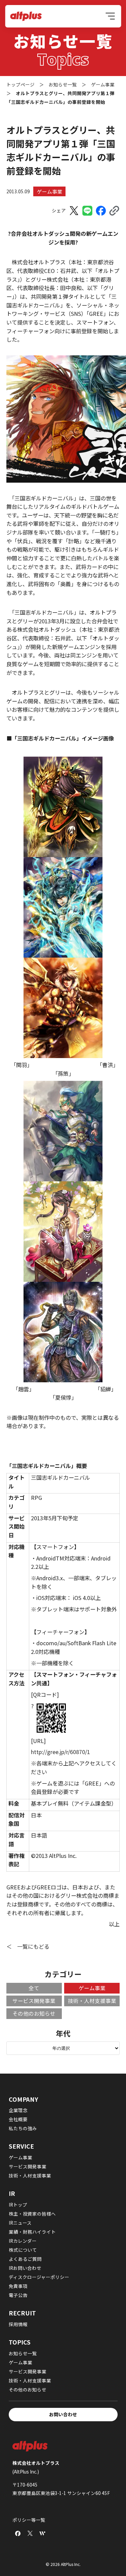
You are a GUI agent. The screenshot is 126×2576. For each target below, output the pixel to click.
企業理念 (18, 2110)
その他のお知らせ (34, 2013)
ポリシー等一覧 (29, 2520)
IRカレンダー (23, 2241)
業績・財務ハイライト (32, 2232)
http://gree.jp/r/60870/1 (60, 1752)
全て (34, 1988)
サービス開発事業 (34, 2001)
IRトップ (18, 2205)
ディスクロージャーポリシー (39, 2277)
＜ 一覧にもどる (28, 1946)
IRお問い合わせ (25, 2268)
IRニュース (20, 2223)
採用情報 (18, 2324)
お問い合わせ (63, 2414)
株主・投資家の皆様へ (32, 2214)
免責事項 (18, 2286)
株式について (23, 2250)
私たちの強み (23, 2128)
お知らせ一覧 (23, 2353)
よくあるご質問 (25, 2259)
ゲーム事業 (50, 191)
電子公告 (18, 2295)
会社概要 (18, 2119)
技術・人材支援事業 (92, 2001)
